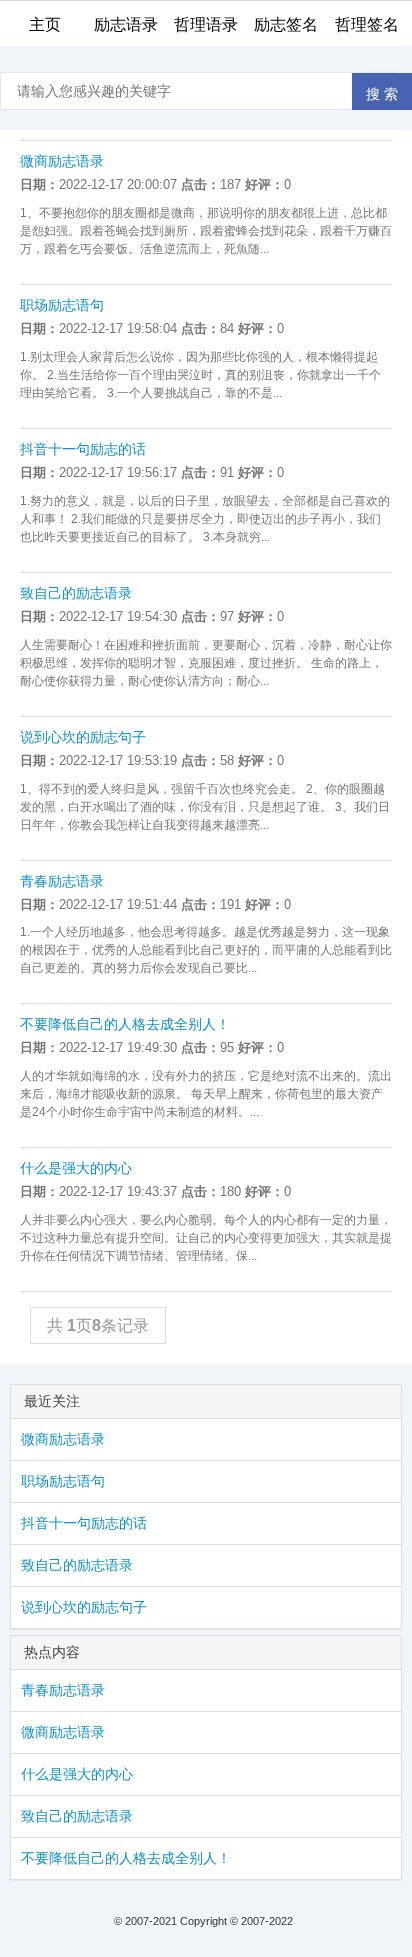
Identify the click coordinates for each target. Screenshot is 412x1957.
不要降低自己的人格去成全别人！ (125, 1024)
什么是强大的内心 (76, 1168)
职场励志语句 (62, 305)
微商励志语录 (62, 161)
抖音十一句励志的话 (83, 449)
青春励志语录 (62, 881)
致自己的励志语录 (76, 593)
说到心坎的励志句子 (83, 737)
